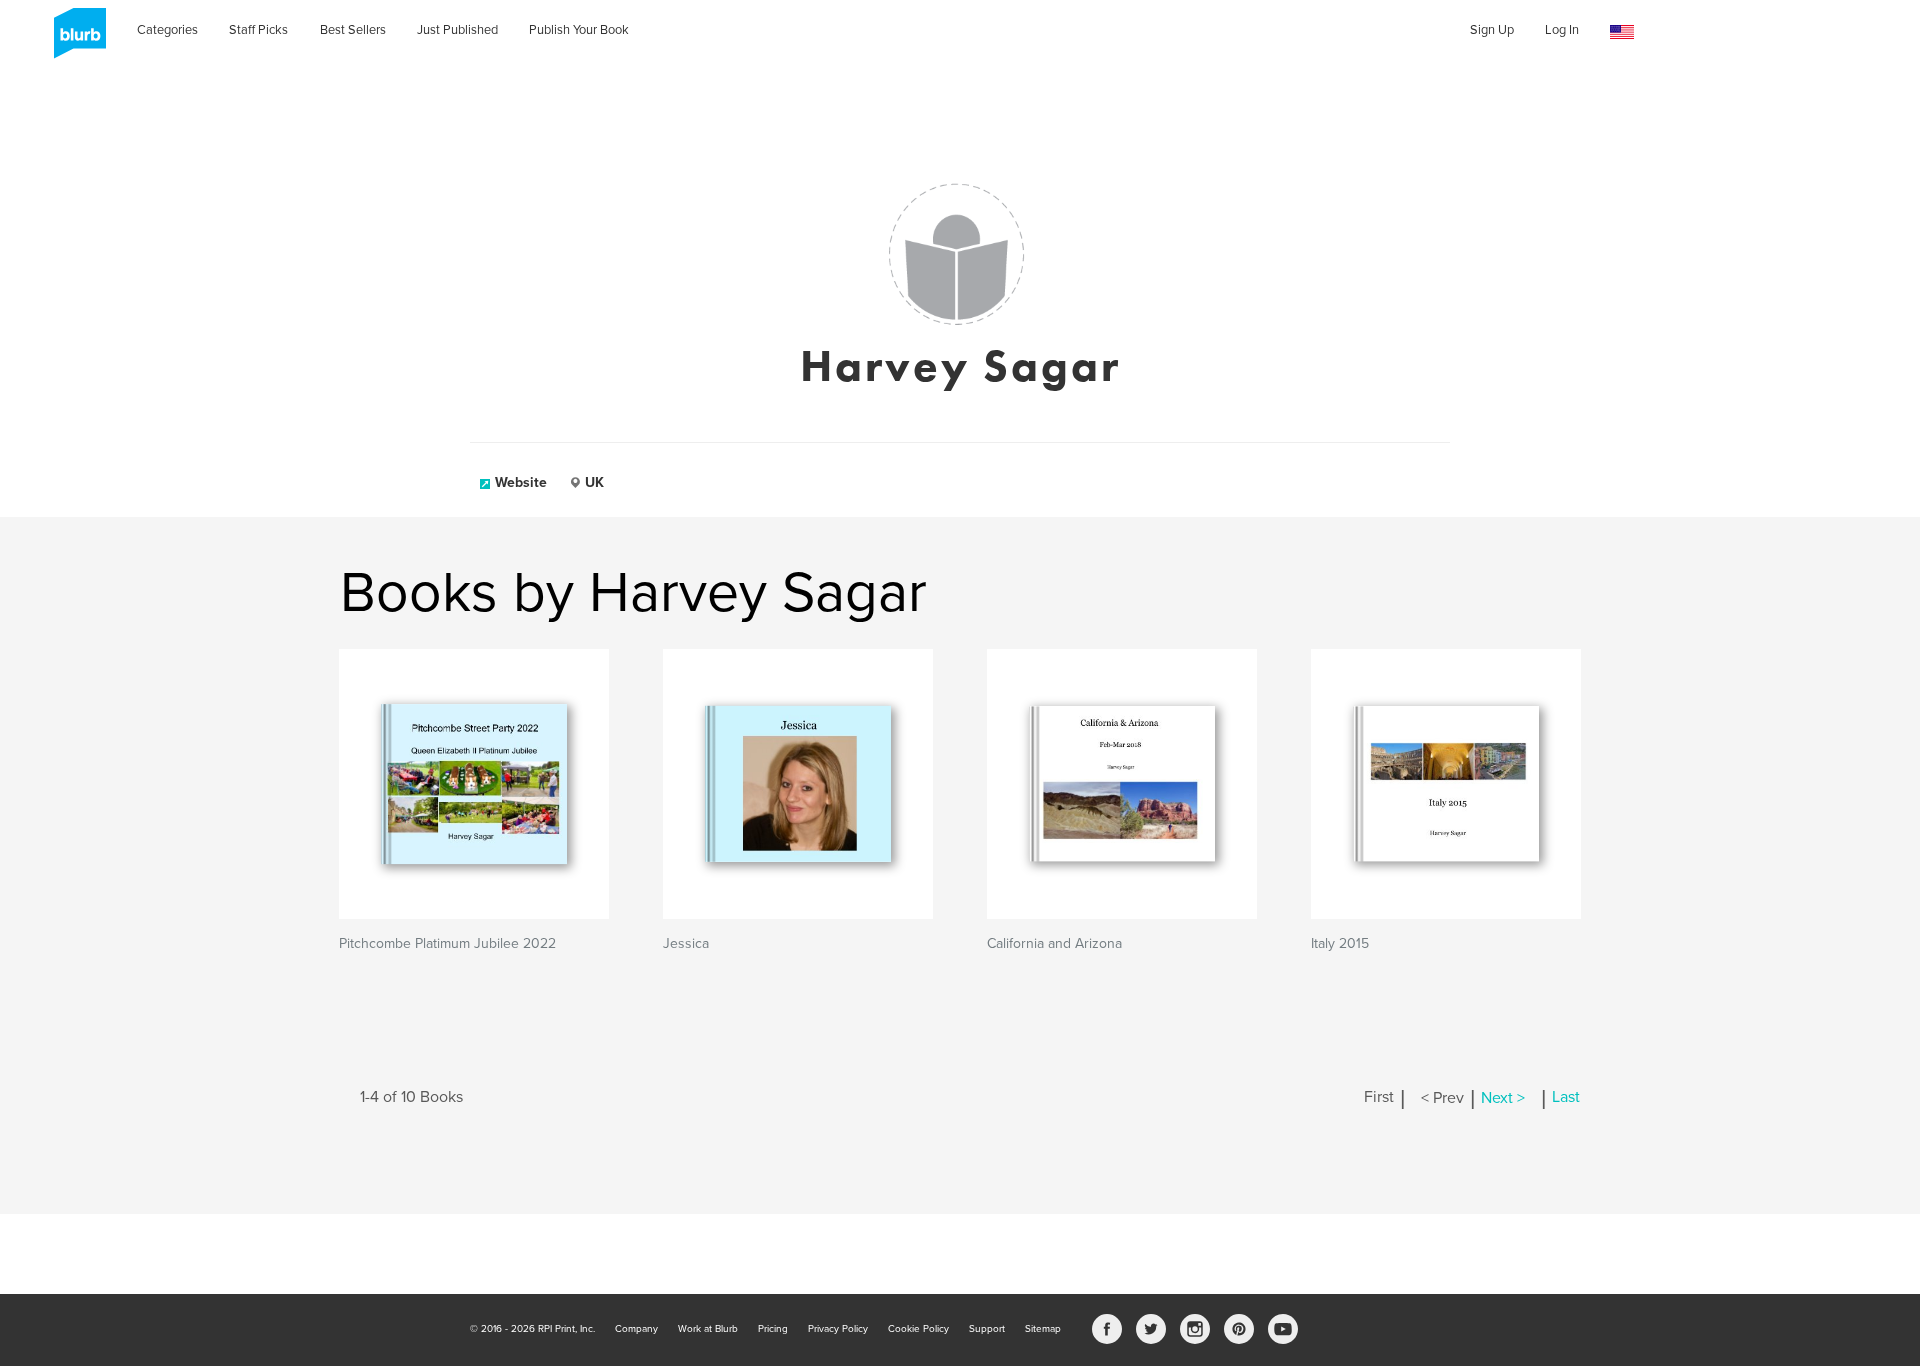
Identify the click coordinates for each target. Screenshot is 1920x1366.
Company (636, 1329)
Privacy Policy (838, 1329)
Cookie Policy (918, 1329)
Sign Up (1492, 30)
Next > (1503, 1098)
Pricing (773, 1329)
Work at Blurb (708, 1329)
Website (521, 482)
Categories (167, 30)
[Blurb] (74, 40)
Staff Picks (258, 30)
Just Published (457, 30)
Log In (1562, 30)
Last (1566, 1098)
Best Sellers (353, 30)
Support (987, 1329)
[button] (1622, 32)
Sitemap (1043, 1329)
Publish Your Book (579, 30)
